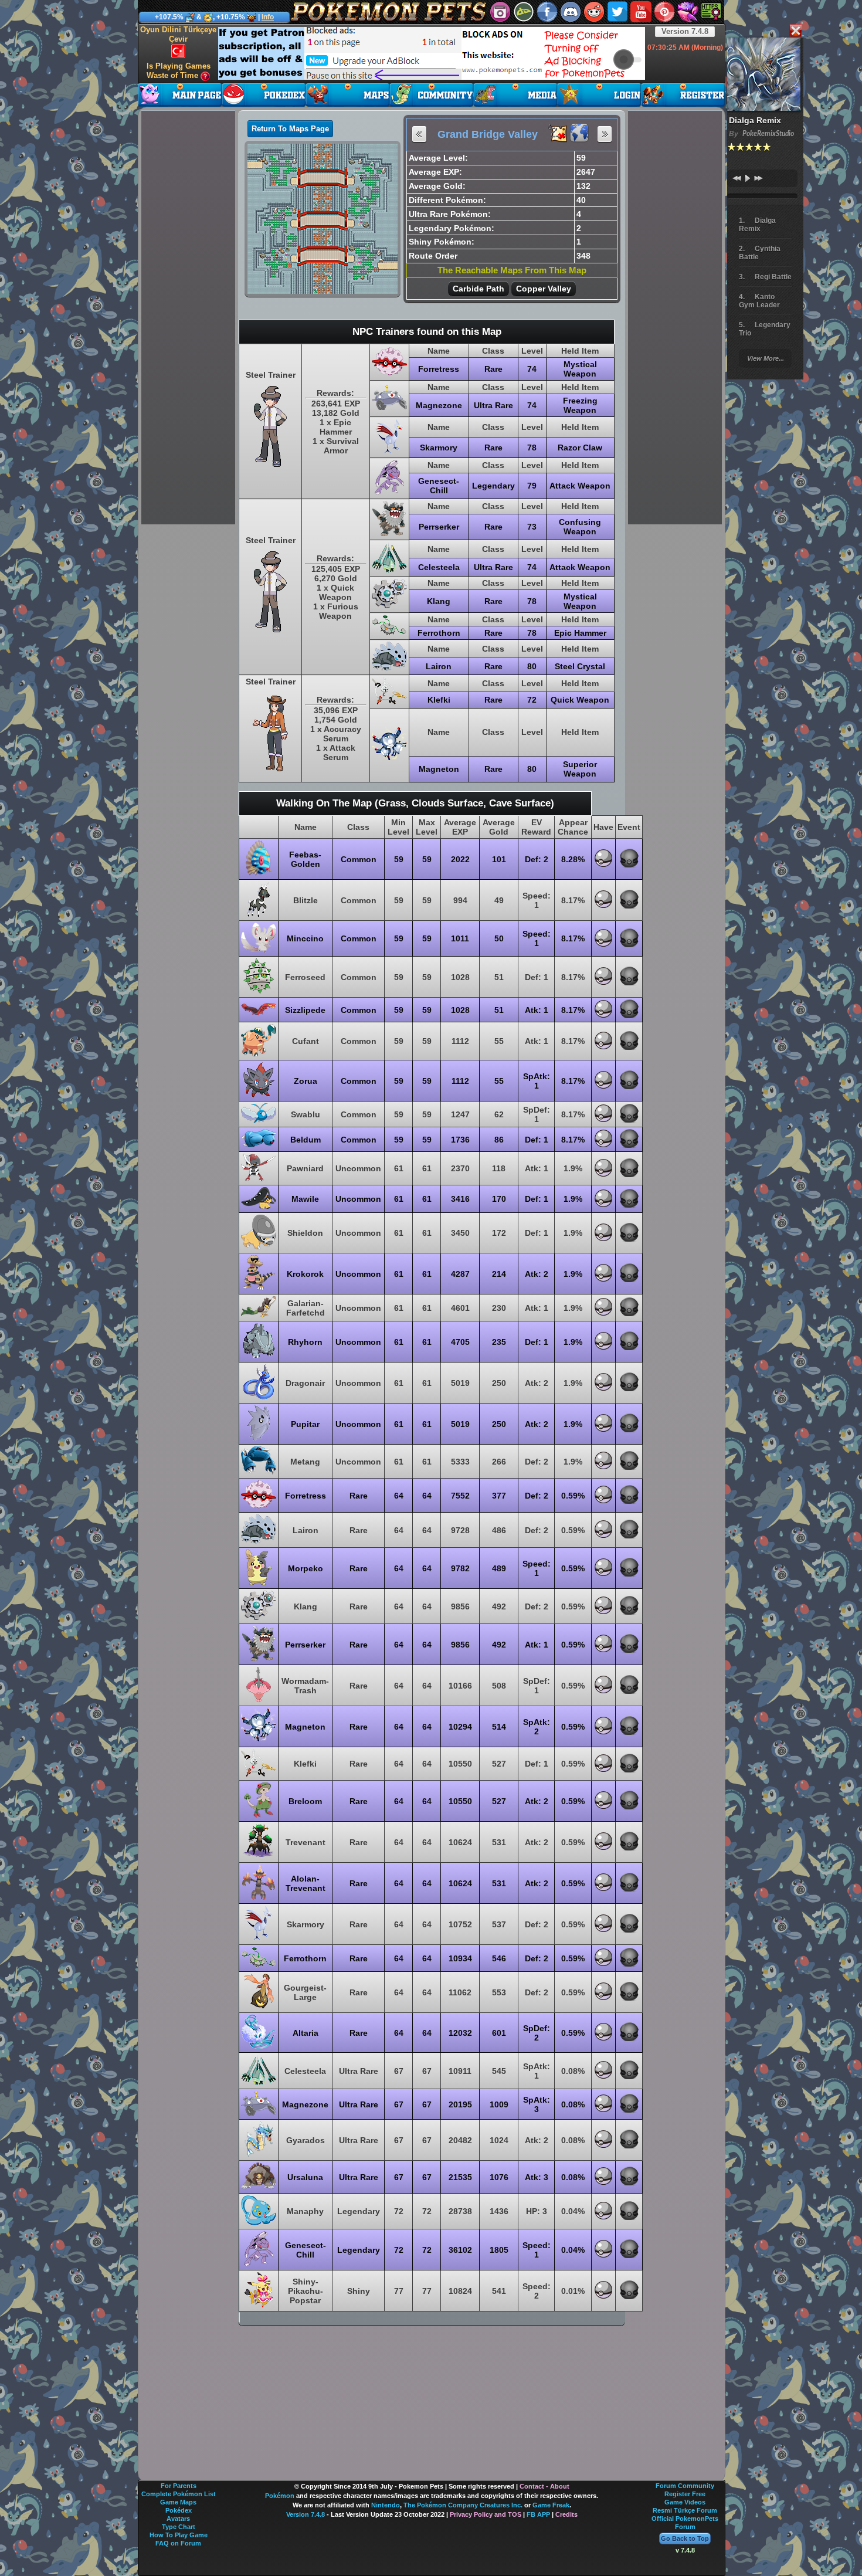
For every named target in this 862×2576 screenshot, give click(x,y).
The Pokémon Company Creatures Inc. (463, 2505)
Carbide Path (478, 289)
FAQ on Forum (178, 2543)
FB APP (538, 2514)
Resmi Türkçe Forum (685, 2510)
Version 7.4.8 (685, 31)
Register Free (685, 2494)
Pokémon (280, 2496)
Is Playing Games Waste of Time (179, 71)
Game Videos (685, 2502)
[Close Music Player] (795, 31)
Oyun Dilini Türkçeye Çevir (178, 34)
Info (268, 17)
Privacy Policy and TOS (486, 2514)
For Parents (179, 2486)
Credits (566, 2514)
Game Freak (551, 2505)
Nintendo (386, 2505)
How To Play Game (179, 2535)
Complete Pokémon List (179, 2494)
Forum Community (685, 2486)
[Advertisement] (432, 53)
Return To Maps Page (290, 129)
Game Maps (178, 2502)
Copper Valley (544, 289)
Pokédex (179, 2510)
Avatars (178, 2519)
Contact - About (544, 2486)
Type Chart (179, 2527)
